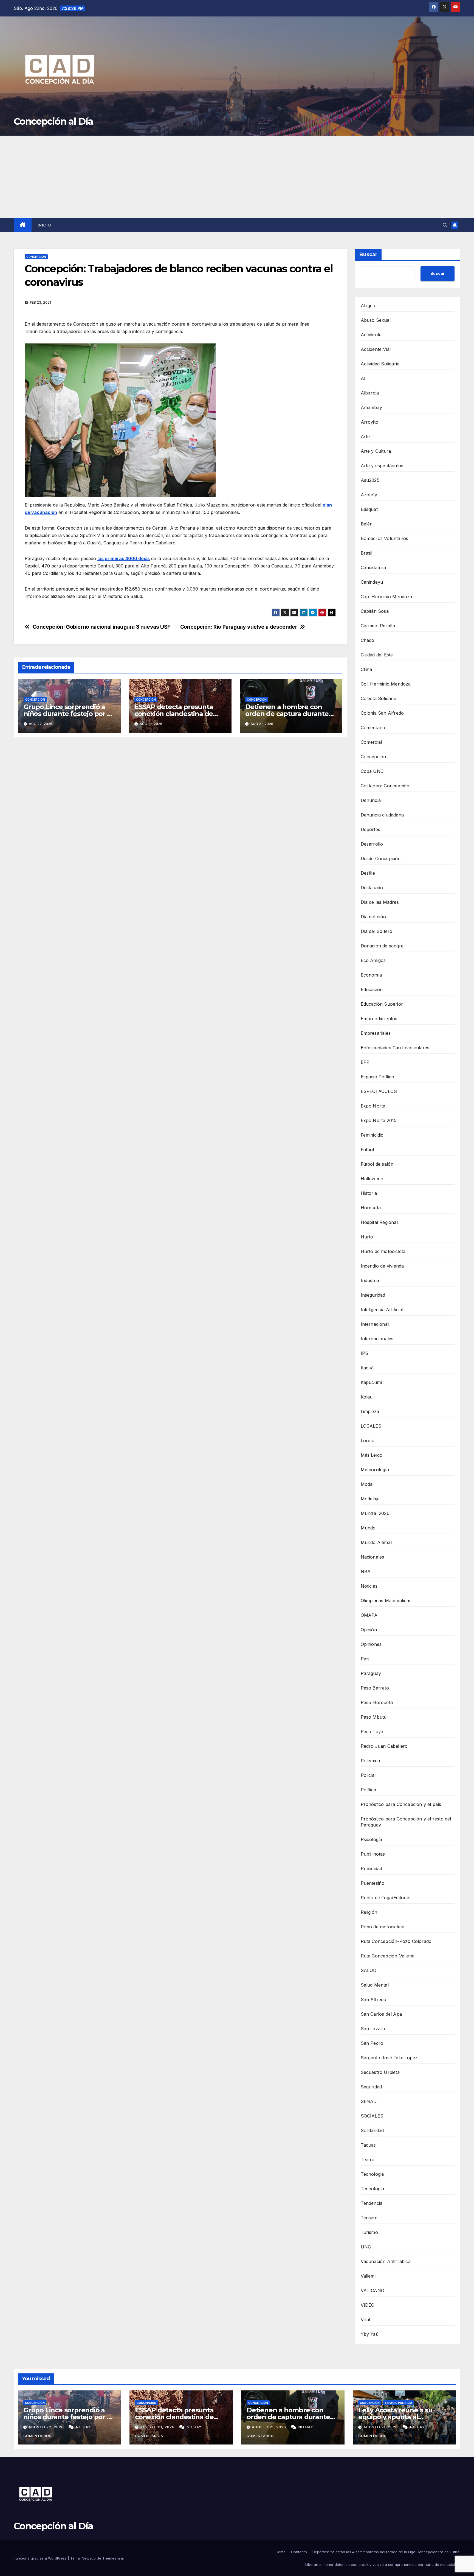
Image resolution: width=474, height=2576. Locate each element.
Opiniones (371, 1644)
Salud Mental (375, 1985)
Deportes (371, 829)
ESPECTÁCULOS (379, 1091)
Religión (369, 1912)
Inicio (44, 225)
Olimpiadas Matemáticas (386, 1601)
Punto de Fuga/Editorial (386, 1898)
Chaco (368, 640)
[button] (445, 225)
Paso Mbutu (374, 1717)
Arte (365, 437)
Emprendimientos (379, 1019)
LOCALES (371, 1426)
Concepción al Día (53, 121)
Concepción (36, 257)
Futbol (367, 1149)
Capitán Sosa (375, 611)
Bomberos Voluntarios (385, 538)
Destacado (372, 888)
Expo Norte (373, 1106)
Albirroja (370, 393)
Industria (370, 1280)
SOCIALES (372, 2116)
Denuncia (371, 800)
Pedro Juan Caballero (384, 1746)
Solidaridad (372, 2130)
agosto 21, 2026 (158, 2427)
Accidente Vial (376, 349)
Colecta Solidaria (379, 698)
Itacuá (367, 1368)
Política (369, 1790)
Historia (369, 1193)
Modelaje (370, 1499)
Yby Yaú (370, 2334)
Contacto (299, 2552)
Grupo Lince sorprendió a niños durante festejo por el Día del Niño (68, 714)
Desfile (368, 873)
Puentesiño (373, 1883)
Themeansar (113, 2558)
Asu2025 (370, 480)
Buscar (368, 254)
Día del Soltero (377, 931)
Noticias (369, 1586)
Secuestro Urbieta (380, 2072)
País (365, 1659)
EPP (365, 1062)
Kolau (367, 1397)
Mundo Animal (376, 1542)
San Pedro (372, 2043)
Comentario (373, 728)
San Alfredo (374, 1999)
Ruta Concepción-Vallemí (388, 1956)
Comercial (371, 742)
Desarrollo (372, 844)
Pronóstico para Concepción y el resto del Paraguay (406, 1822)
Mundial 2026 (375, 1513)
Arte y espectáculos (382, 466)
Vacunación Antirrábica (386, 2261)
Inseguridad (373, 1295)
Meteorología (375, 1470)
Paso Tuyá (372, 1732)
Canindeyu (372, 582)
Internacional (375, 1324)
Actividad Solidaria (380, 364)
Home (281, 2552)
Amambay (371, 407)
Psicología (372, 1839)
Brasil (367, 553)
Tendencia (372, 2203)
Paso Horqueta (377, 1702)
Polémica (370, 1761)
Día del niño (373, 917)
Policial (368, 1775)
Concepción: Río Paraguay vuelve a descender (239, 627)
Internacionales (377, 1339)
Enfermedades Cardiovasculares (395, 1048)
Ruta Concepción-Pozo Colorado (396, 1941)
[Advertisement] (237, 177)
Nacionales (373, 1557)
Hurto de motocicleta (383, 1251)
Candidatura (373, 567)
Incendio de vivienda (382, 1266)
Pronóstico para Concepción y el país (401, 1804)
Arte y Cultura (376, 451)
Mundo (368, 1528)
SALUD (369, 1970)
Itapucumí (371, 1382)
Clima (366, 669)
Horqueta (371, 1208)
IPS (365, 1353)
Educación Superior (382, 1004)
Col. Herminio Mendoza (386, 684)
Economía (371, 975)
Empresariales (376, 1033)
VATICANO (373, 2290)
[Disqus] (180, 821)
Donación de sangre (382, 946)
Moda (367, 1484)
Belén (367, 524)
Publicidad (372, 1869)
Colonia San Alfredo (382, 713)
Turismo (369, 2232)
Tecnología (373, 2189)
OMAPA (369, 1615)
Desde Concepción (381, 858)
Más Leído (372, 1455)
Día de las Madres (380, 902)
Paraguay (371, 1673)
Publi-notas (373, 1854)
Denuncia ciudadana (382, 815)
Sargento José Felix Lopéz (389, 2058)
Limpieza (370, 1411)
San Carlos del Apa (381, 2014)
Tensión (369, 2218)
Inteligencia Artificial (382, 1310)
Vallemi (368, 2276)
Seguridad (371, 2087)
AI (363, 378)
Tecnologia (372, 2174)
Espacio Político (378, 1077)
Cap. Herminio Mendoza (386, 597)
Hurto (367, 1237)
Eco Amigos (373, 960)
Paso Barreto (375, 1688)
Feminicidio (372, 1135)
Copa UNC (372, 771)
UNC (366, 2247)
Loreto (368, 1441)
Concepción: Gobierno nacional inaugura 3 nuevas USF (101, 627)
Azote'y (369, 495)
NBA (366, 1571)
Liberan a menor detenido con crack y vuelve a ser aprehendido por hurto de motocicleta (383, 2564)
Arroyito (370, 422)
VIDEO (368, 2305)
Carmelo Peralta (378, 626)
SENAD (369, 2101)
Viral (366, 2320)
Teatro (368, 2160)
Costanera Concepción (385, 786)
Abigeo (368, 306)
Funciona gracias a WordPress (41, 2558)
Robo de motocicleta (383, 1927)
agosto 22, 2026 (47, 2427)
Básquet (369, 509)
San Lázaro (373, 2029)
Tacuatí (369, 2145)
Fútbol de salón (377, 1164)
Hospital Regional (379, 1222)
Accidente (371, 335)
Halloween (372, 1179)
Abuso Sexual (376, 320)
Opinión (369, 1630)
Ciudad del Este (377, 655)
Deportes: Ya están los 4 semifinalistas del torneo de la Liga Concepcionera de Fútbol (386, 2552)
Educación (372, 989)
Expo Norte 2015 (379, 1120)
